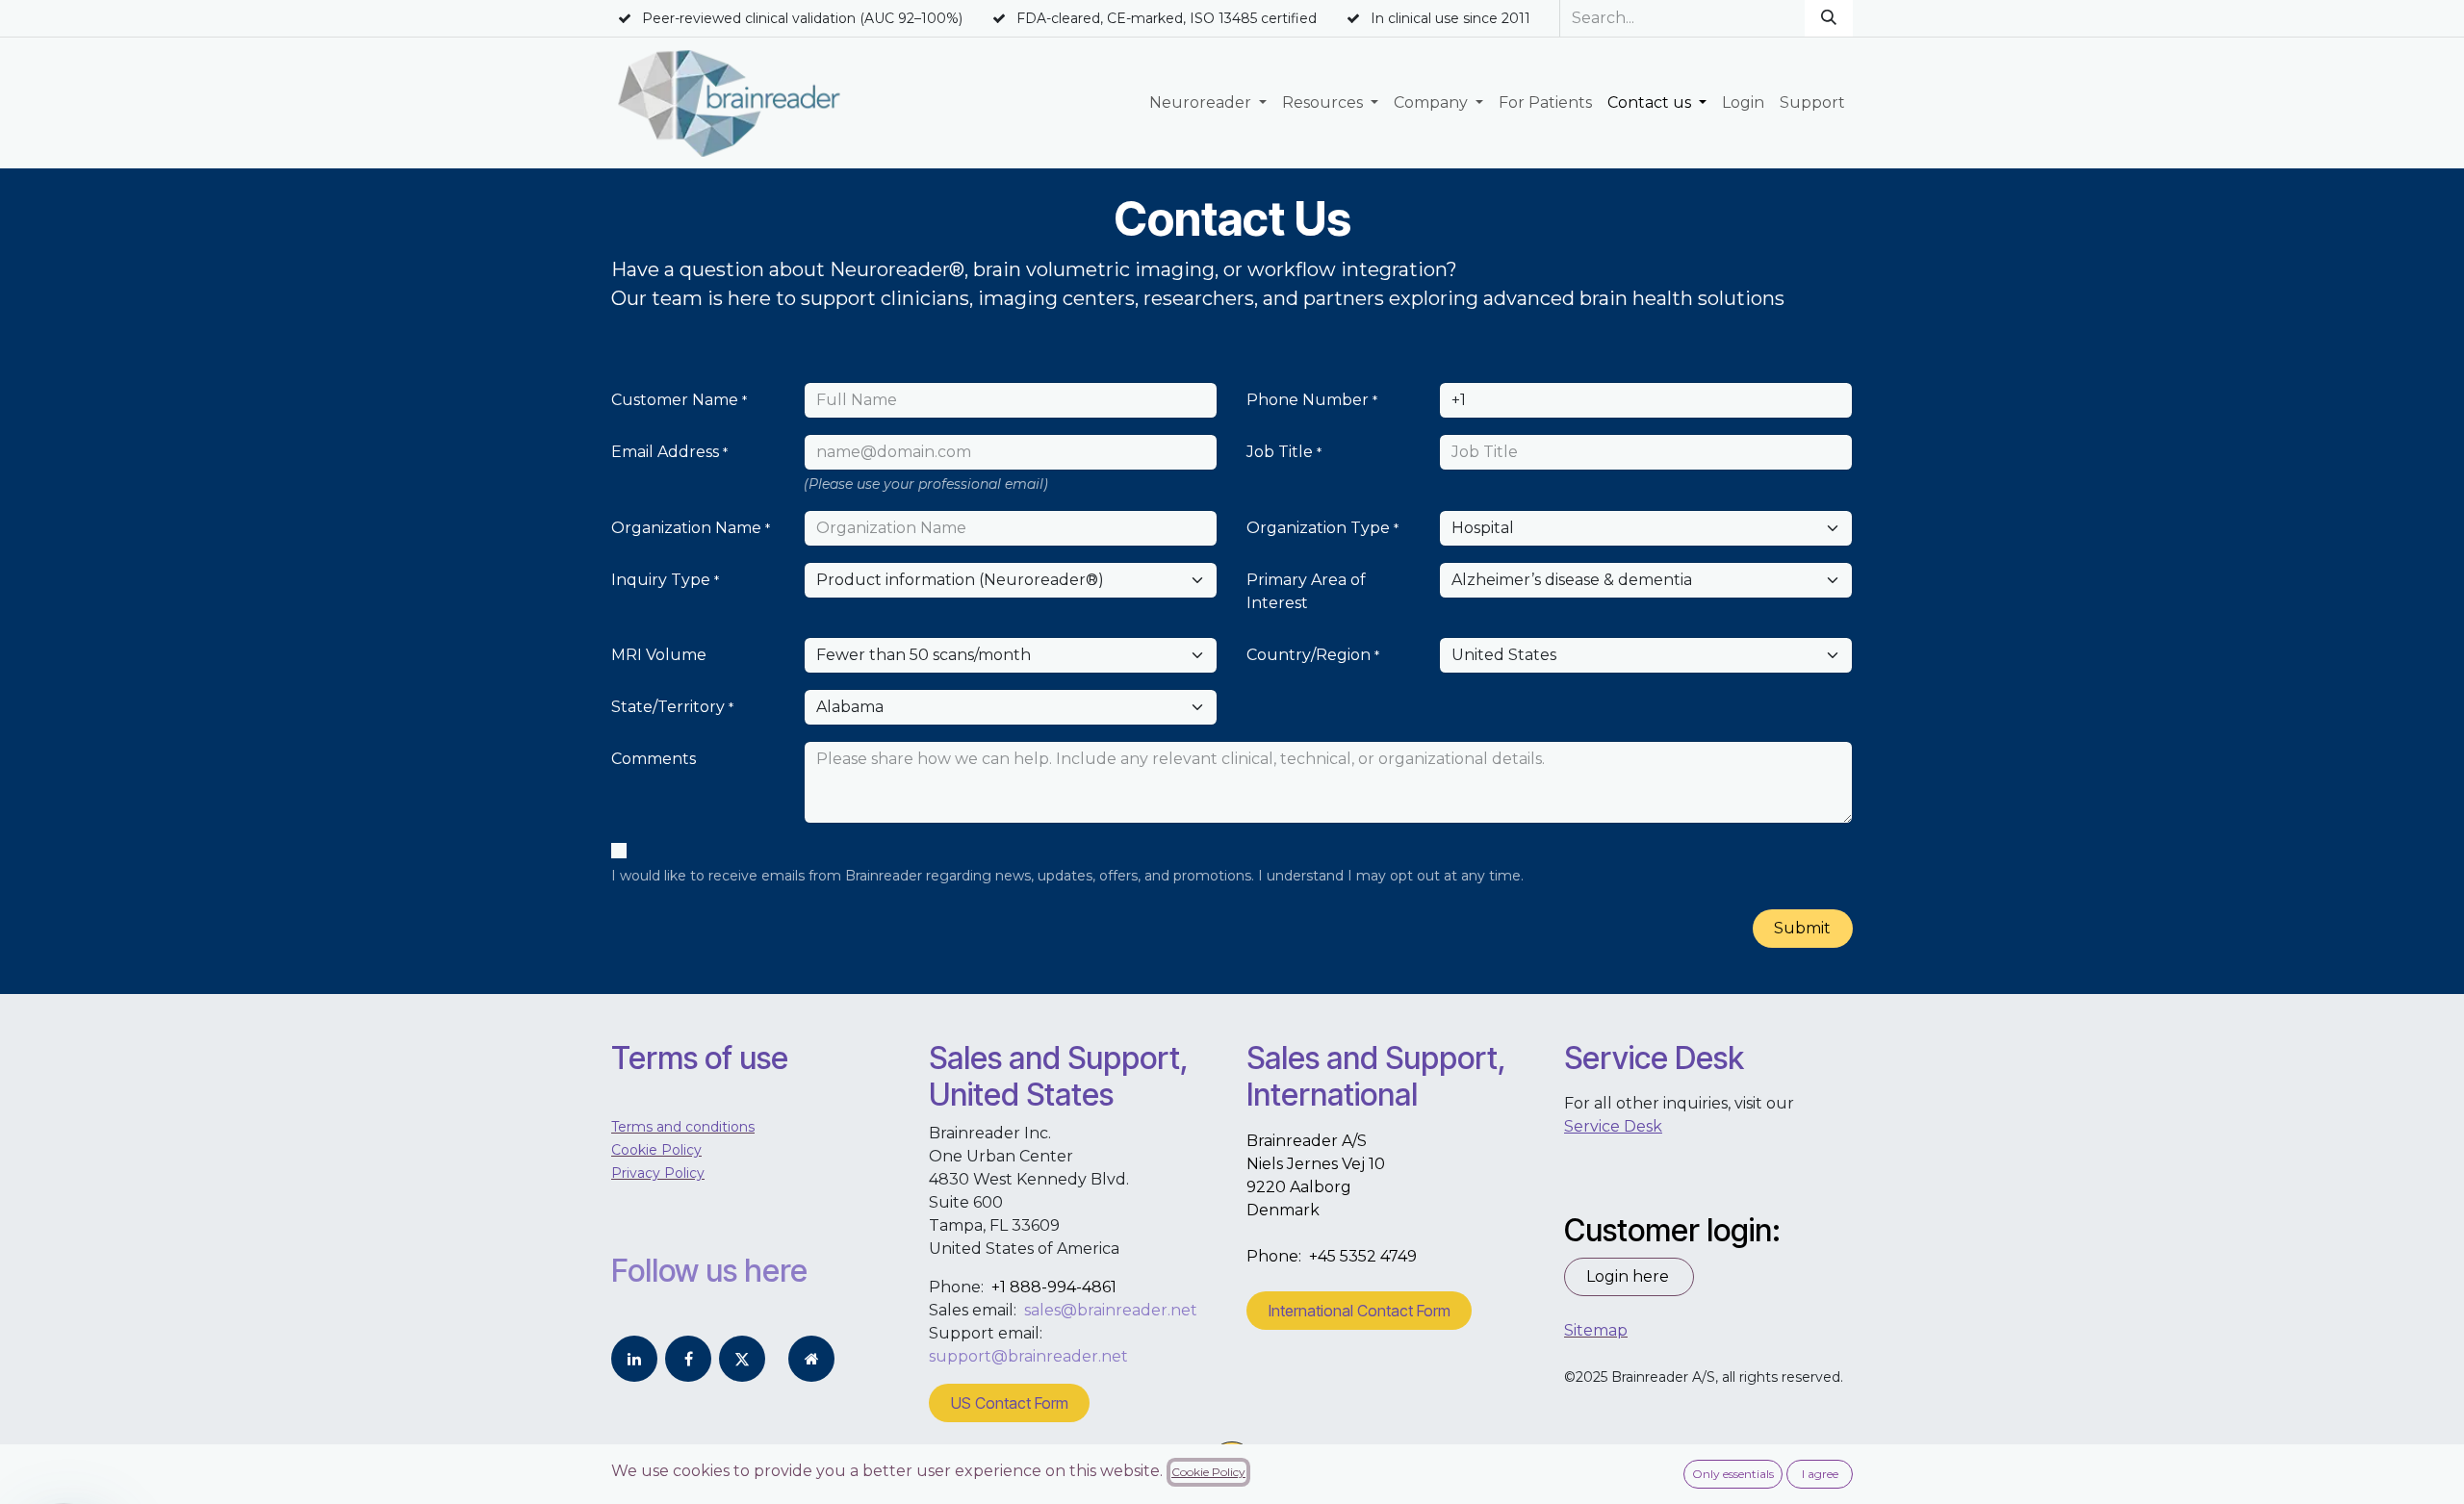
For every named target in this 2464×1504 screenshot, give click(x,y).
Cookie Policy (1208, 1472)
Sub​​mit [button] (1802, 928)
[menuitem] (1208, 103)
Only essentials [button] (1733, 1474)
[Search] (1829, 18)
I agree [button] (1820, 1474)
